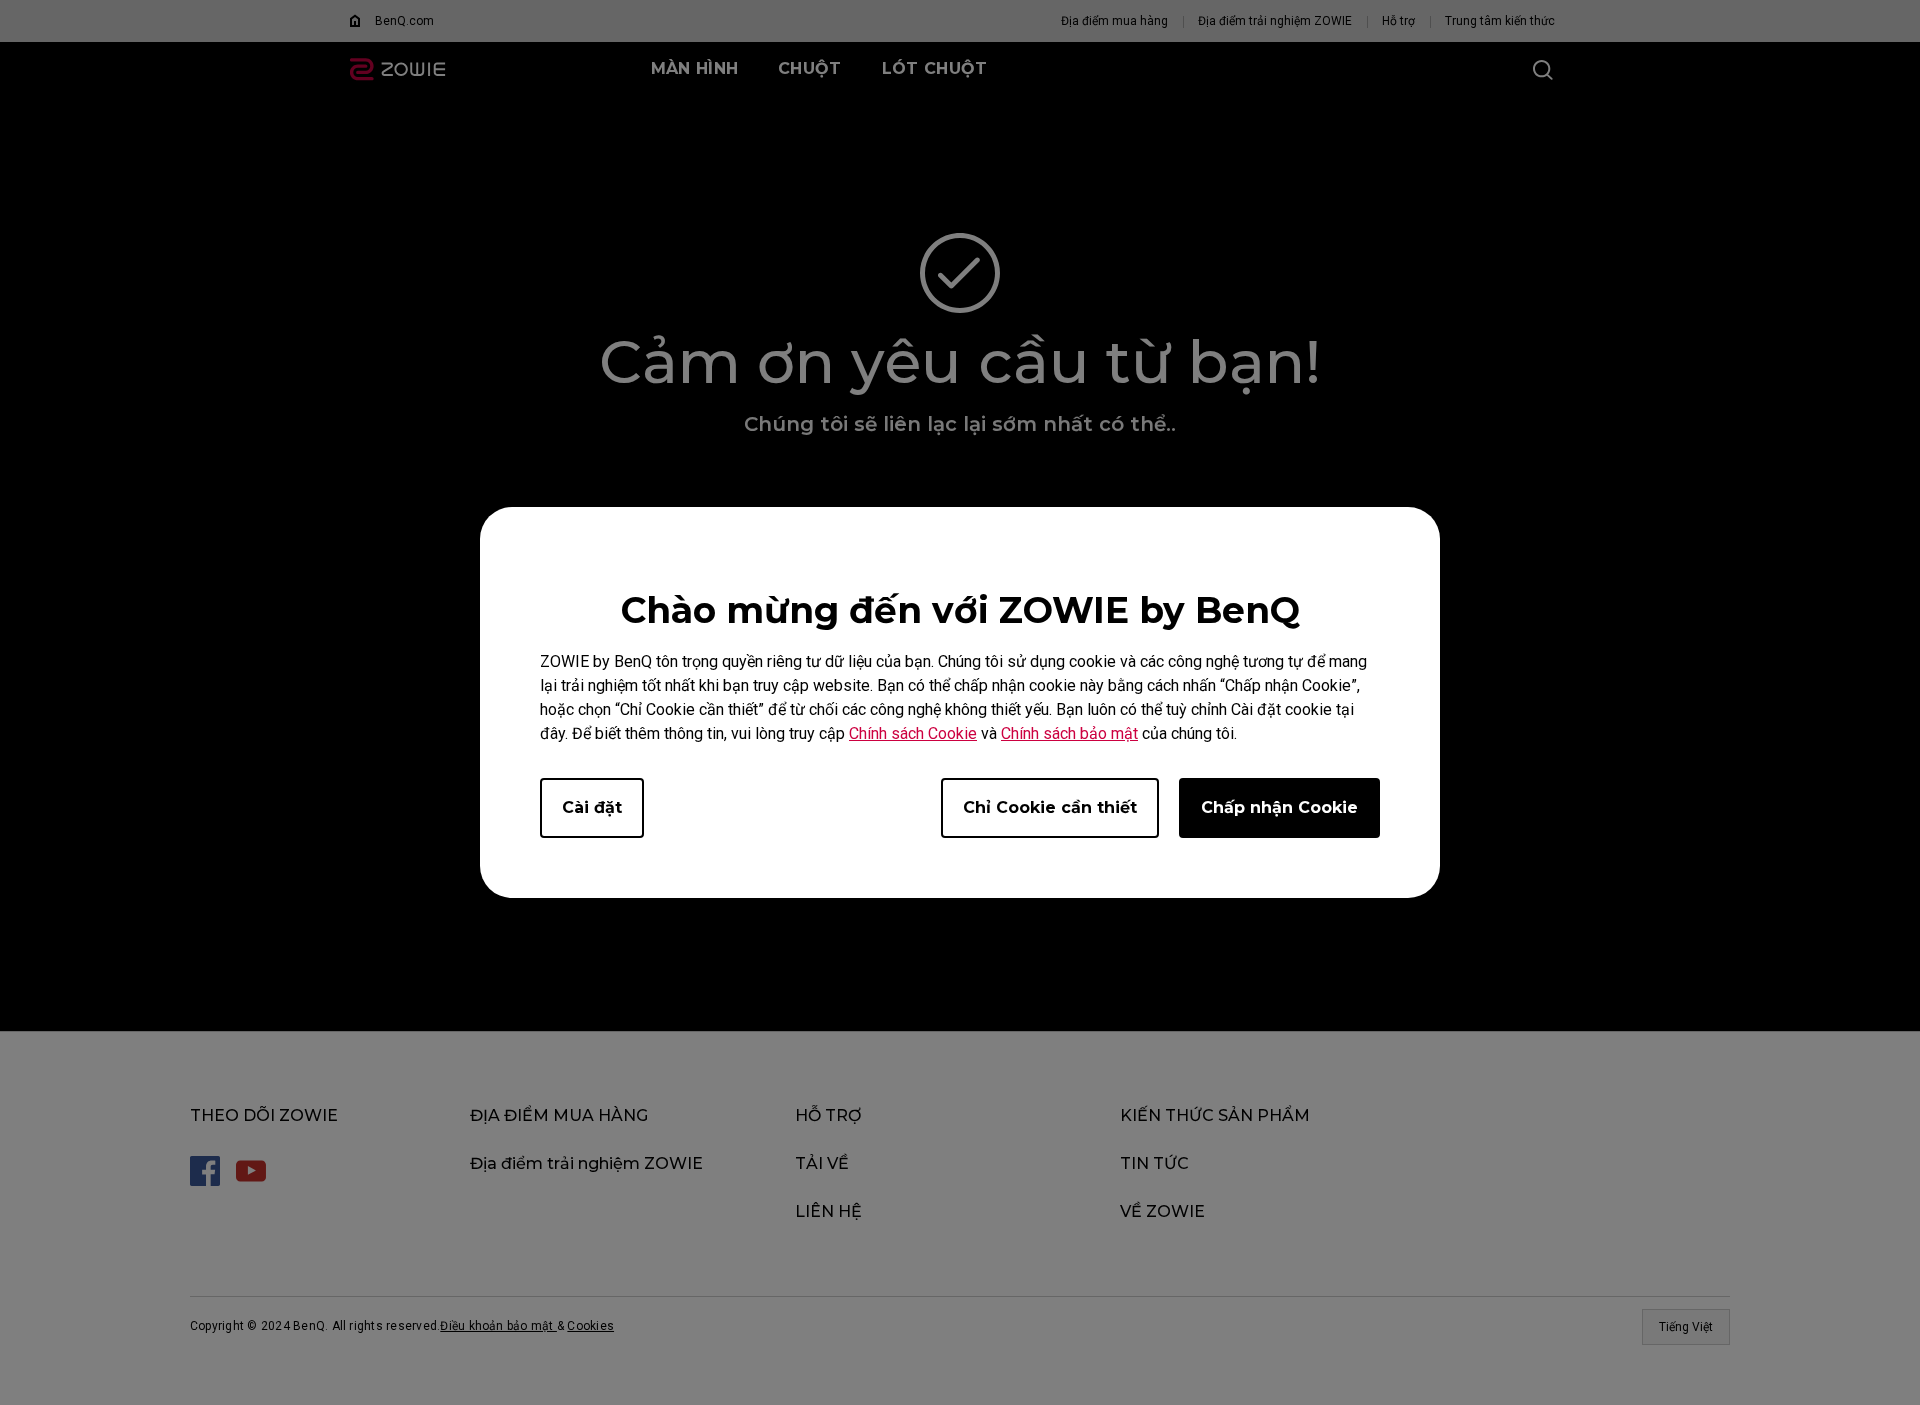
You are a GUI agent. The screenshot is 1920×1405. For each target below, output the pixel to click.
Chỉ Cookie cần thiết (1050, 807)
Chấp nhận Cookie (1279, 807)
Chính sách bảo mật (1069, 733)
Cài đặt (592, 807)
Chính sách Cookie (913, 733)
